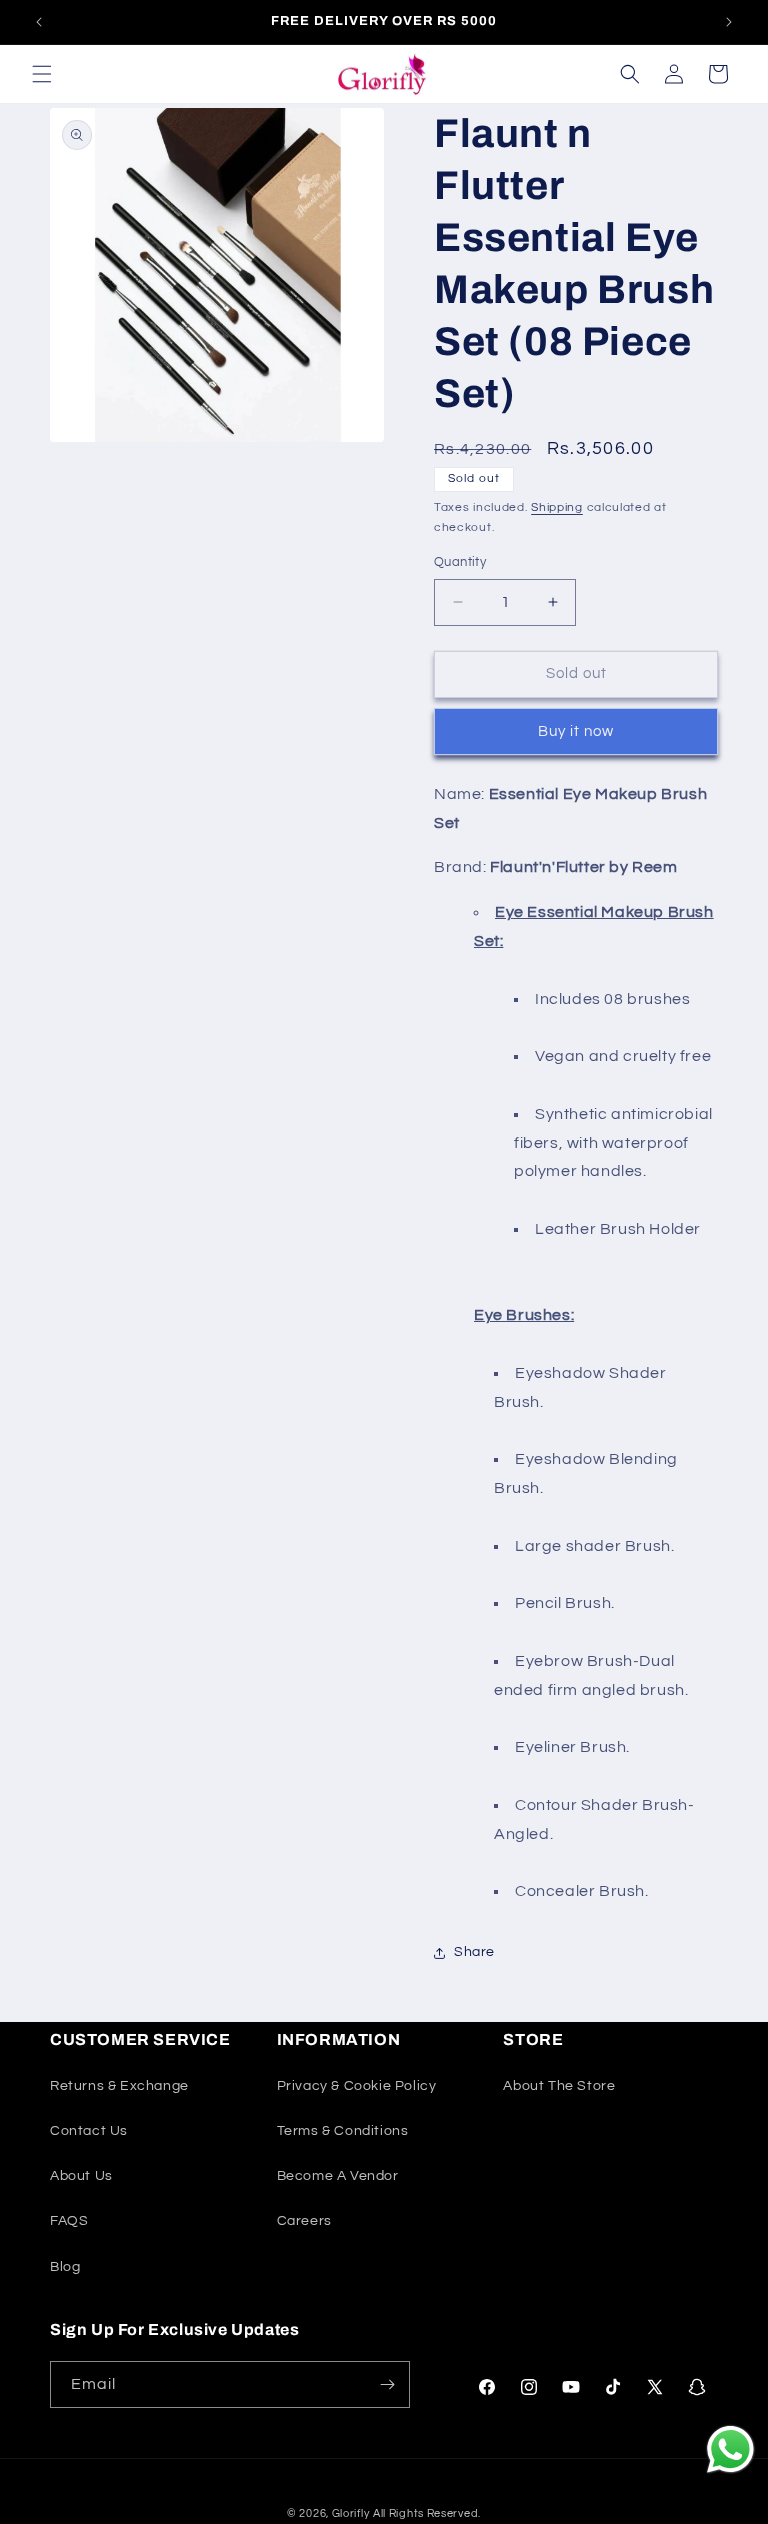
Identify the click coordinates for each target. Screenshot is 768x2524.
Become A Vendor (338, 2176)
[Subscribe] (387, 2384)
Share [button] (474, 1952)
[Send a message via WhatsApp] (730, 2449)
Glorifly (351, 2513)
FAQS (69, 2221)
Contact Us (89, 2131)
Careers (304, 2221)
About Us (81, 2176)
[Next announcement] (729, 22)
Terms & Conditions (343, 2131)
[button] (42, 74)
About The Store (559, 2086)
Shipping (557, 507)
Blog (65, 2267)
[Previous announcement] (39, 22)
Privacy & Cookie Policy (357, 2086)
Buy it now (576, 731)
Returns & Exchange (119, 2086)
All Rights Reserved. (427, 2513)
